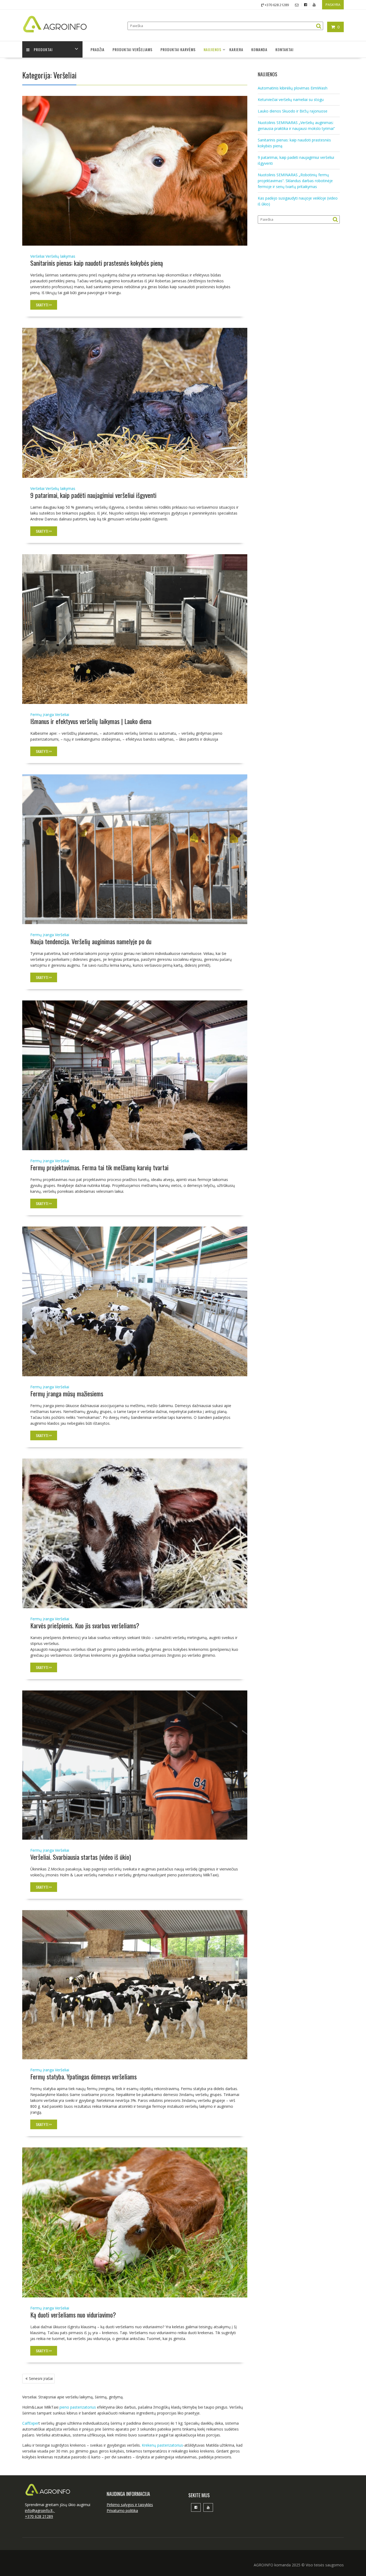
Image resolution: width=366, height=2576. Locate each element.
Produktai (43, 49)
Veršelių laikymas (60, 256)
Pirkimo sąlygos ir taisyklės (130, 2505)
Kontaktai (284, 49)
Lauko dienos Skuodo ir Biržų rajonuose (293, 111)
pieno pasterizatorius (78, 2407)
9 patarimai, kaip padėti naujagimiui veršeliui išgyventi (93, 495)
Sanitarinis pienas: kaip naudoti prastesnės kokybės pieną (97, 263)
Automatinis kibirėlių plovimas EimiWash (293, 88)
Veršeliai (37, 256)
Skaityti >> (44, 305)
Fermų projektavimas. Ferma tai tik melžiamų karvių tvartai (99, 1167)
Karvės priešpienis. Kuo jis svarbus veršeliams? (85, 1625)
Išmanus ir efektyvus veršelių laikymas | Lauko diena (91, 721)
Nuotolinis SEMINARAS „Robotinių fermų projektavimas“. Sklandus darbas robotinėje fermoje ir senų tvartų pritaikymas (295, 181)
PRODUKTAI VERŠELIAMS (132, 49)
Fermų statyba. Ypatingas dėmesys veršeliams (83, 2076)
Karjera (236, 49)
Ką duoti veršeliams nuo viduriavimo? (73, 2315)
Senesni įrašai (41, 2378)
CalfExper (30, 2423)
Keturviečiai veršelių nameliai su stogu (291, 100)
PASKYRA (333, 5)
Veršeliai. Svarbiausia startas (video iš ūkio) (81, 1857)
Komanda (259, 49)
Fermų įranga (42, 715)
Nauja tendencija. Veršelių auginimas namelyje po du (91, 941)
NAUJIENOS (212, 49)
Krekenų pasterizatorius (162, 2445)
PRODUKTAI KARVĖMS (178, 49)
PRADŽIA (98, 49)
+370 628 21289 (39, 2516)
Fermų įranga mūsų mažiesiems (67, 1393)
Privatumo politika (122, 2511)
